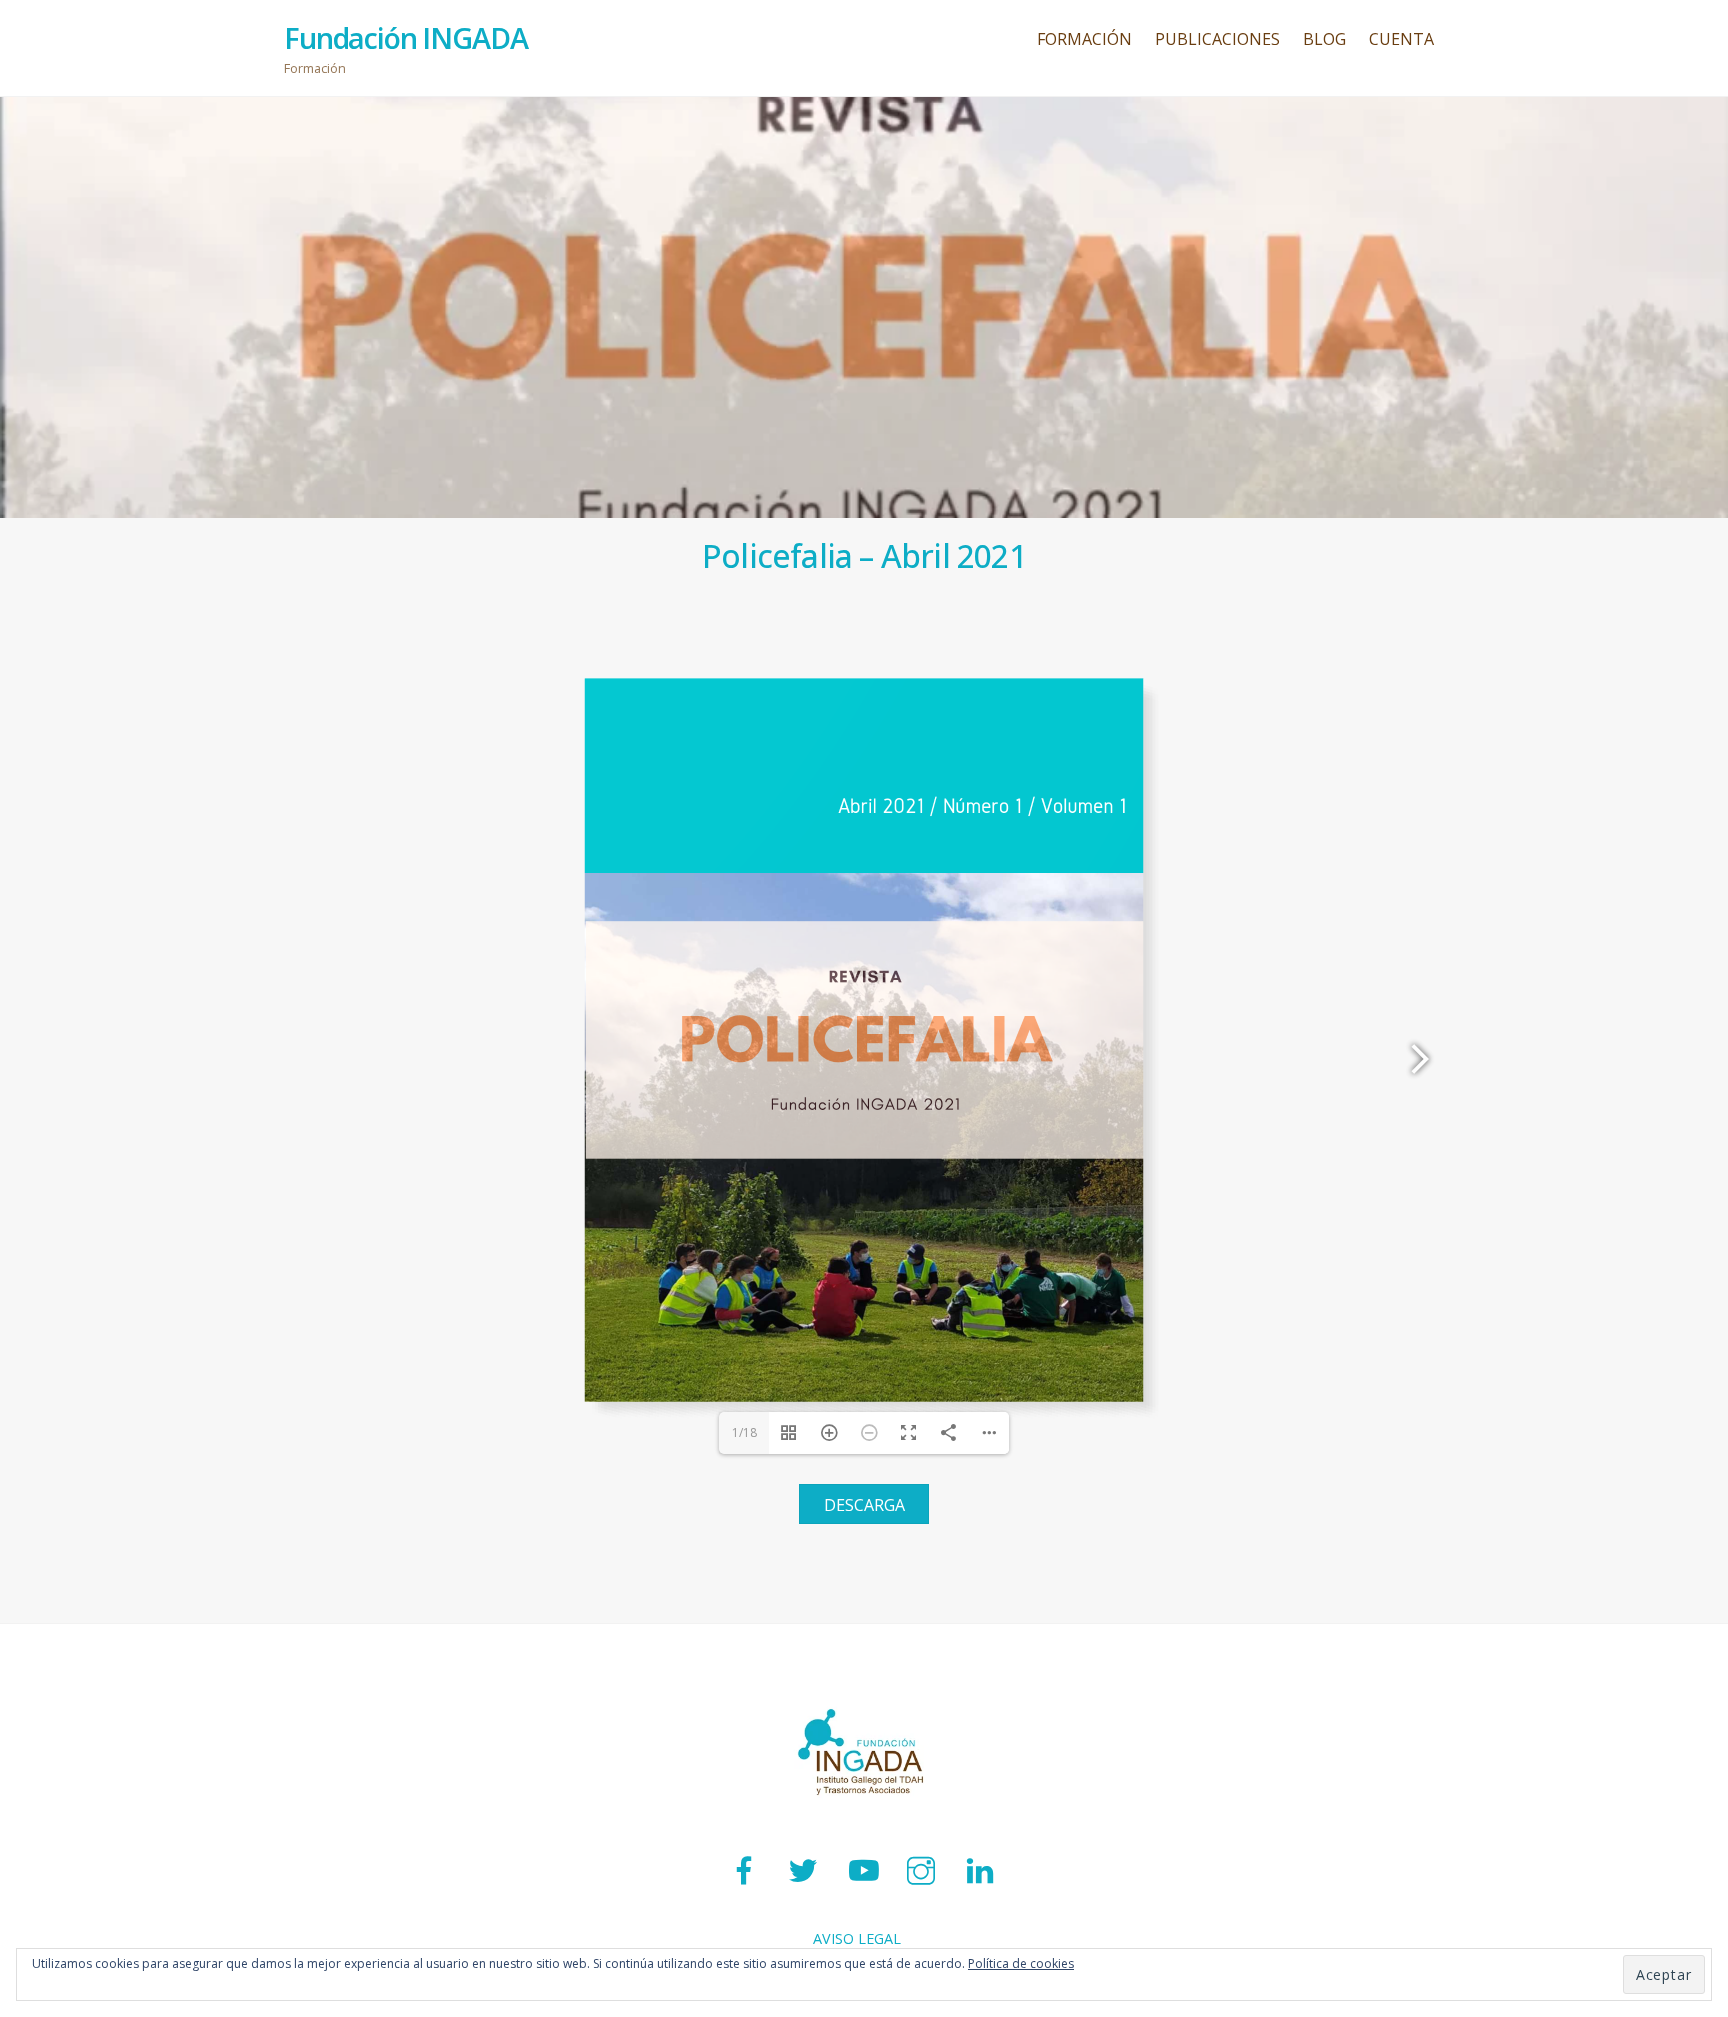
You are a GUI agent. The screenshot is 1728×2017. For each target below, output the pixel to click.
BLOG (1324, 39)
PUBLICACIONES (1217, 39)
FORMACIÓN (1084, 39)
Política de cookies (1021, 1963)
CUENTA (1401, 39)
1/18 (744, 1432)
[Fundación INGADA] (864, 1819)
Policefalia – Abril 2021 (864, 555)
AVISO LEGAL (857, 1938)
